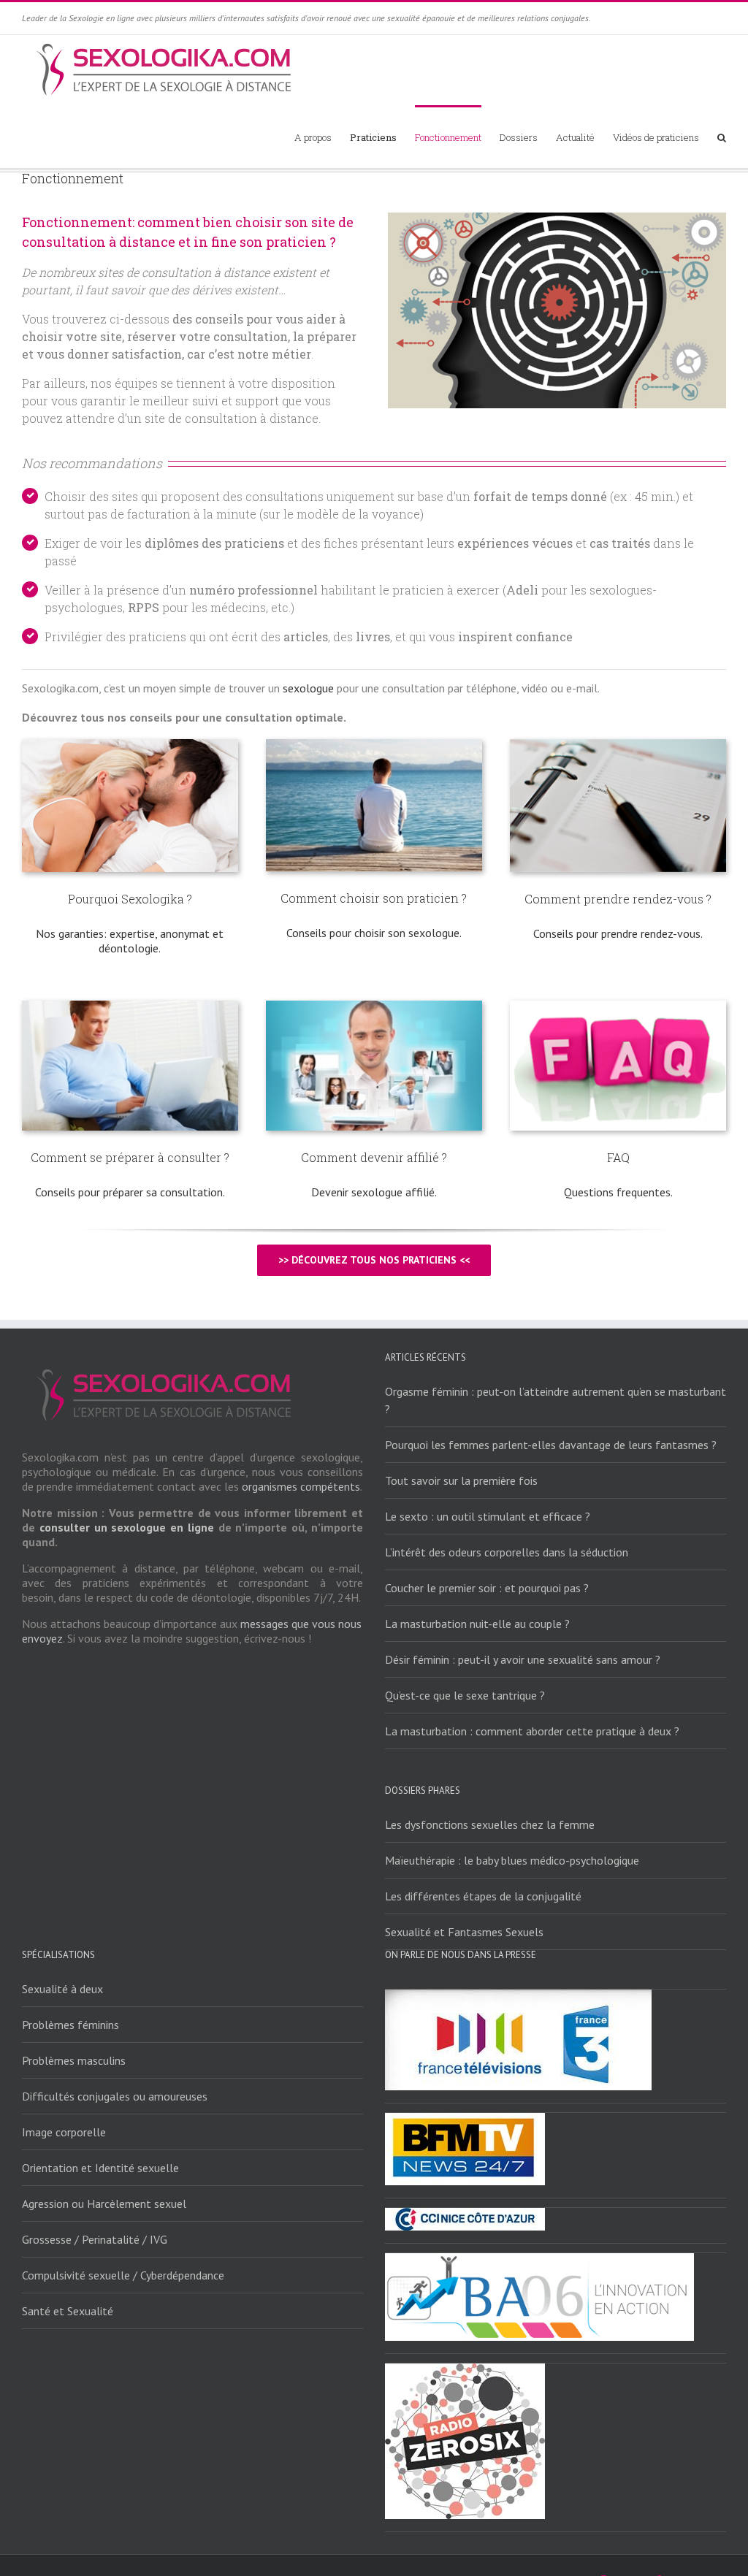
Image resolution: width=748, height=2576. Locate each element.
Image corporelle (64, 2132)
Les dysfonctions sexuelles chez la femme (490, 1824)
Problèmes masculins (74, 2060)
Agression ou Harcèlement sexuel (104, 2204)
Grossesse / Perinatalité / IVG (95, 2239)
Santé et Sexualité (68, 2311)
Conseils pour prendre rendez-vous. (618, 933)
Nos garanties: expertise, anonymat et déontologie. (130, 941)
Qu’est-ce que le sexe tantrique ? (465, 1695)
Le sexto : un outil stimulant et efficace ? (488, 1516)
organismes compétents (301, 1486)
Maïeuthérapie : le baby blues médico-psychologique (512, 1860)
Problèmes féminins (70, 2025)
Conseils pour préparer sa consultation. (130, 1192)
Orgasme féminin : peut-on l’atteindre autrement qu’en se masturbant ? (556, 1400)
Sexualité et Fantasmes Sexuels (464, 1932)
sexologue (308, 688)
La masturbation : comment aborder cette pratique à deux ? (532, 1731)
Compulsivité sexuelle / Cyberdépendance (123, 2275)
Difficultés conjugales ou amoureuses (115, 2096)
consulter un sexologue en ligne (127, 1527)
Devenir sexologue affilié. (374, 1192)
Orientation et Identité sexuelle (100, 2168)
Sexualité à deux (62, 1989)
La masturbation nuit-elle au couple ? (477, 1624)
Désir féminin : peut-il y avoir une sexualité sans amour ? (523, 1659)
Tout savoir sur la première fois (461, 1480)
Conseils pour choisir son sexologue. (374, 933)
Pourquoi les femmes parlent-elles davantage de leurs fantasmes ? (551, 1445)
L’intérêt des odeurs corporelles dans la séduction (507, 1552)
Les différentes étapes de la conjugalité (483, 1896)
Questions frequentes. (618, 1192)
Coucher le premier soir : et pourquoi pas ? (487, 1588)
